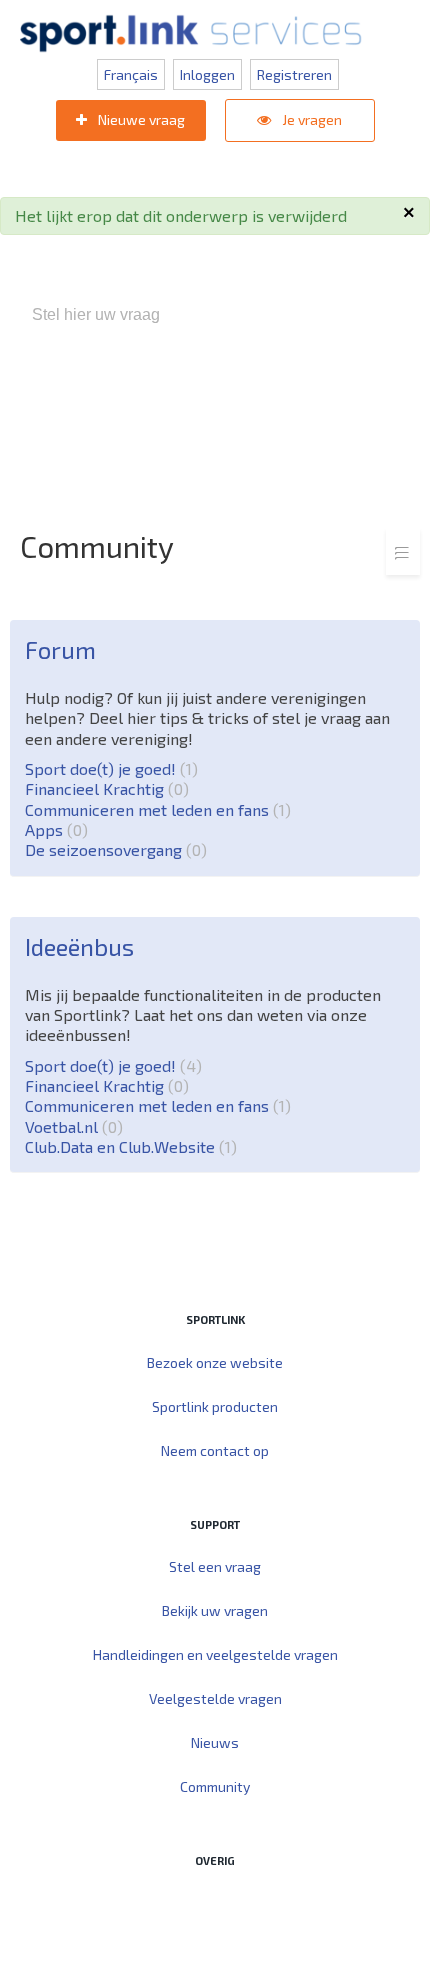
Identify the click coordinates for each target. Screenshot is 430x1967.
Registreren (294, 74)
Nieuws (215, 1742)
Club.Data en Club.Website (128, 1146)
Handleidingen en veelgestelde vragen (215, 1654)
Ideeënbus (79, 946)
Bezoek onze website (215, 1362)
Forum (60, 649)
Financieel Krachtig (104, 788)
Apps (53, 829)
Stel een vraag (215, 1566)
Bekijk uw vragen (215, 1610)
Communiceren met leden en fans (155, 809)
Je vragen (310, 119)
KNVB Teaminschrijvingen (298, 399)
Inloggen (207, 74)
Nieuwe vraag (140, 119)
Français (131, 74)
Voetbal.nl (71, 1126)
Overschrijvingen (274, 420)
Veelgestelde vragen (215, 1698)
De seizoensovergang (113, 849)
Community (215, 1786)
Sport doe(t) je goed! (108, 768)
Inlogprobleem (151, 420)
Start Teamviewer (176, 1902)
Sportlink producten (215, 1406)
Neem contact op (215, 1450)
